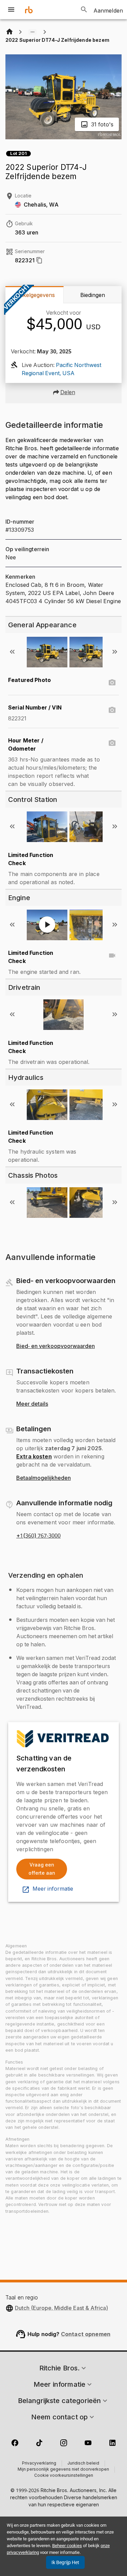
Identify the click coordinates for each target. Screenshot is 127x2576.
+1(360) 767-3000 (38, 1536)
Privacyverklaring (39, 2464)
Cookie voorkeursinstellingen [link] (64, 2476)
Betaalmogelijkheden (44, 1478)
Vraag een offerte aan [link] (42, 1869)
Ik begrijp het (65, 2562)
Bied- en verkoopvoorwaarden (56, 1346)
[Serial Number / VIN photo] (112, 710)
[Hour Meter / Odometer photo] (112, 743)
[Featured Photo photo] (112, 683)
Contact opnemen (86, 2334)
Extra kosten (34, 1456)
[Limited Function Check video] (112, 956)
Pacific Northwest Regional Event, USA (61, 369)
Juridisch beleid (83, 2464)
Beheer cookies (67, 2546)
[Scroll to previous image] (12, 652)
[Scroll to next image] (115, 652)
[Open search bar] (84, 10)
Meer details (32, 1404)
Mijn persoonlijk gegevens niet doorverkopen (63, 2470)
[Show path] (33, 32)
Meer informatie (53, 1889)
